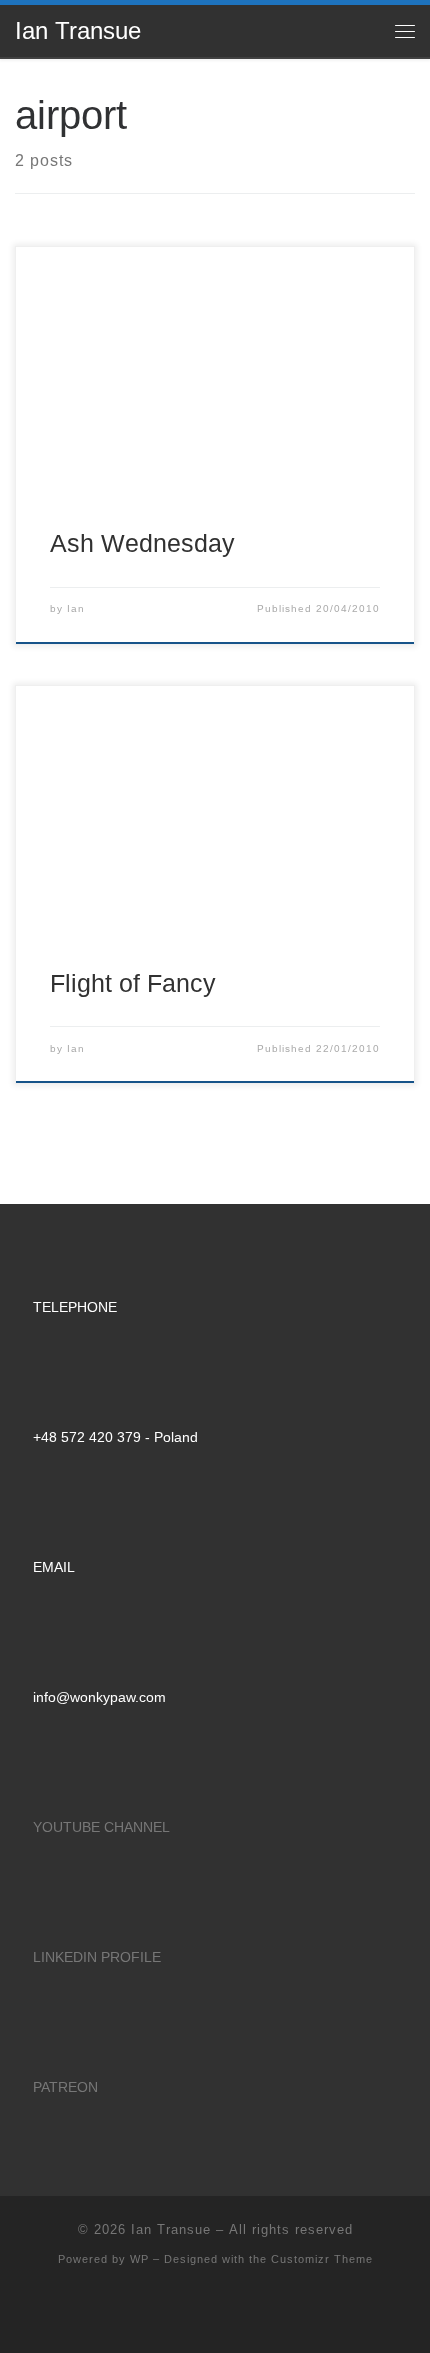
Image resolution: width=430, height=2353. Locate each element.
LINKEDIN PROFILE (97, 1957)
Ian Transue (171, 2229)
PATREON (65, 2087)
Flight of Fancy (133, 983)
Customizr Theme (322, 2259)
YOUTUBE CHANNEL (101, 1827)
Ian (76, 608)
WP (139, 2259)
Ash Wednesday (142, 543)
